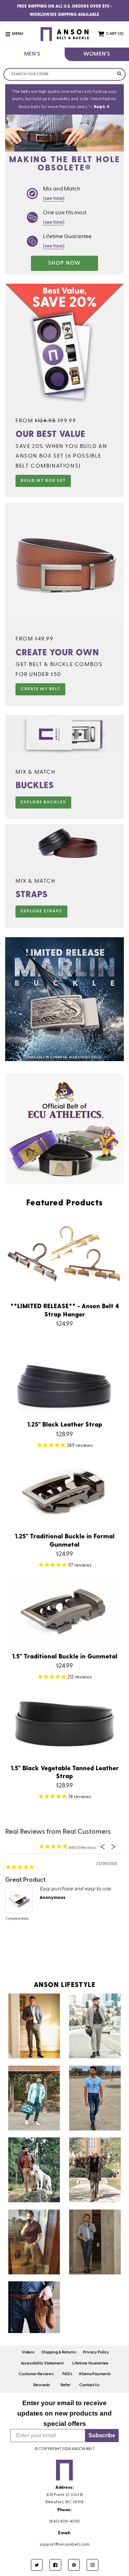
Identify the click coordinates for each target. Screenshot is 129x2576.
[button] (18, 34)
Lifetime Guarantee (90, 2363)
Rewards (42, 2385)
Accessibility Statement (42, 2363)
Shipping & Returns (59, 2352)
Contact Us (89, 2385)
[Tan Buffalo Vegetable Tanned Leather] (34, 2170)
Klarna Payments (95, 2374)
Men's (32, 54)
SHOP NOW (64, 263)
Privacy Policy (96, 2352)
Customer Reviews (36, 2374)
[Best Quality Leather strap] (95, 2098)
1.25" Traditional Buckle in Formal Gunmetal (65, 1540)
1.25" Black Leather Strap (65, 1424)
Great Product (25, 1880)
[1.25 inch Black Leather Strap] (34, 2026)
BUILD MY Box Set (43, 481)
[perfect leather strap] (95, 2170)
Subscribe (102, 2435)
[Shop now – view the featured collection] (64, 1060)
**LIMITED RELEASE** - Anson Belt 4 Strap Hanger (65, 1310)
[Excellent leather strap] (34, 2242)
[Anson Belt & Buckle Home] (64, 34)
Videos (28, 2352)
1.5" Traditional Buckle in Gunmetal (65, 1656)
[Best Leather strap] (34, 2307)
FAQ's (67, 2374)
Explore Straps (41, 911)
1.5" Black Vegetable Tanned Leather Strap (65, 1772)
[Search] (119, 74)
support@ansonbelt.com (65, 2545)
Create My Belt (40, 689)
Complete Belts (17, 1919)
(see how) (54, 198)
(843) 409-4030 (65, 2521)
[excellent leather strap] (95, 2242)
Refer (66, 2385)
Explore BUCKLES (43, 802)
